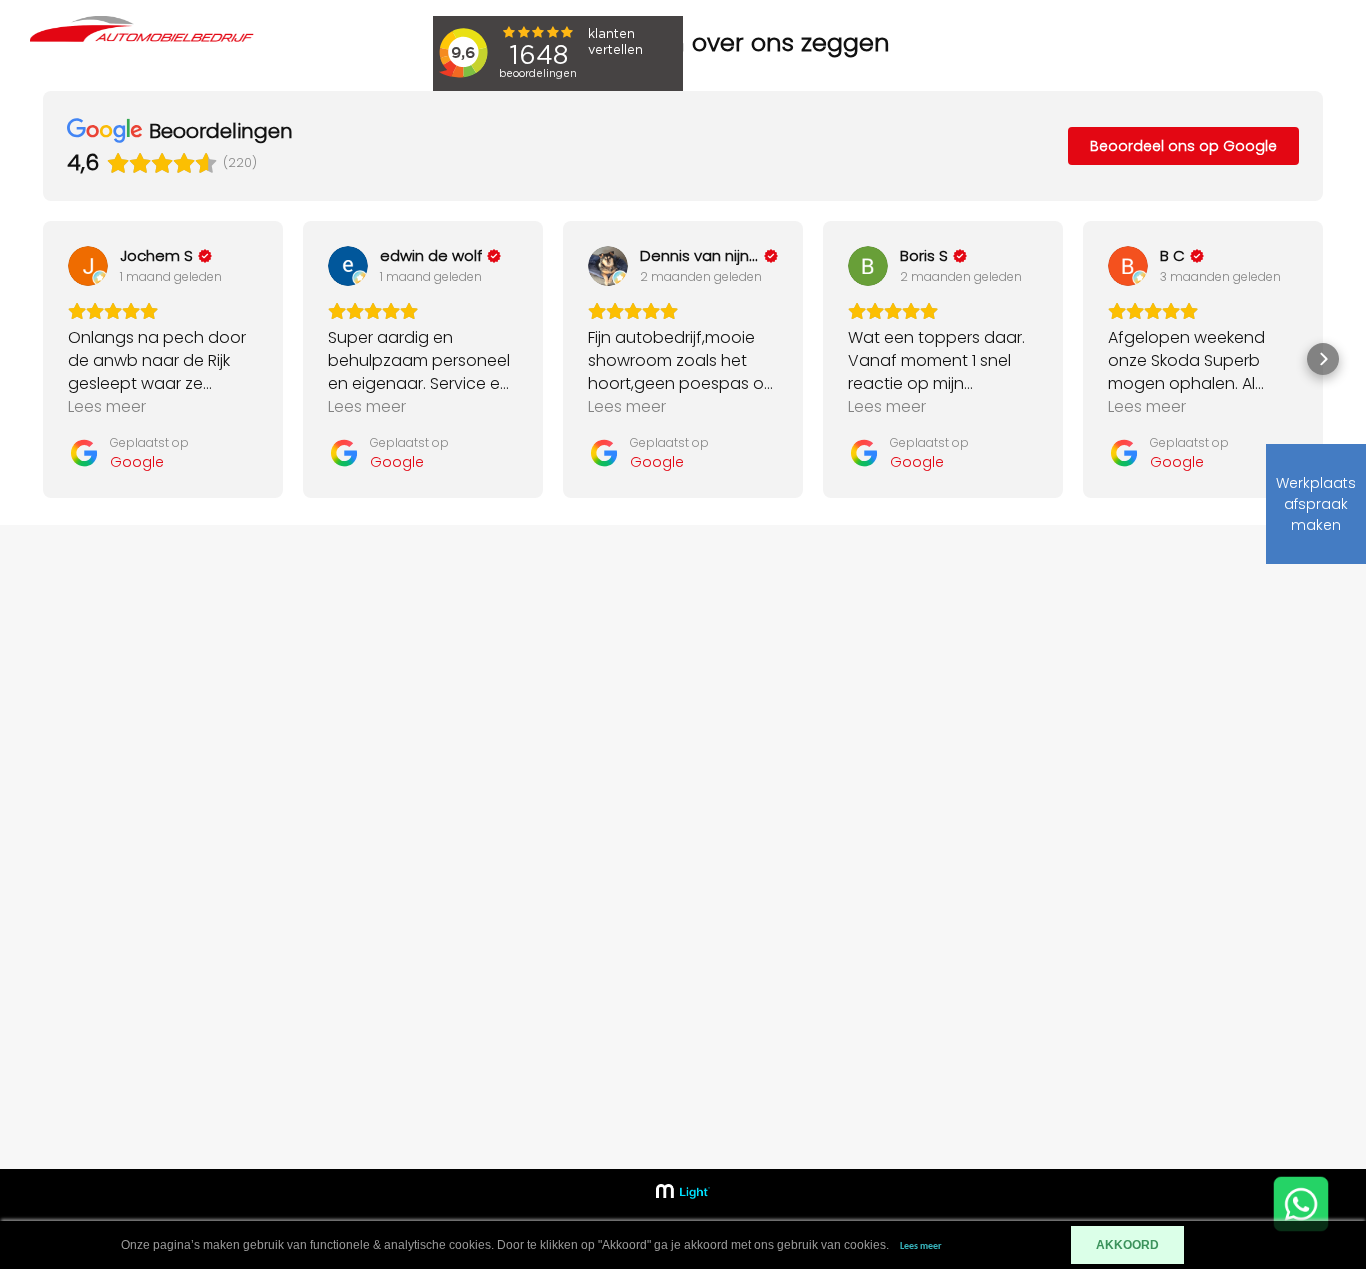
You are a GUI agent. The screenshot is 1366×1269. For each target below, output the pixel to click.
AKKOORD (1127, 1245)
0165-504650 (1142, 783)
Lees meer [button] (107, 406)
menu (1241, 55)
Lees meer (921, 1246)
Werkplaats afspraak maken (1316, 504)
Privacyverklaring (883, 933)
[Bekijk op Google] (88, 266)
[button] (43, 359)
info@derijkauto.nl (1159, 813)
